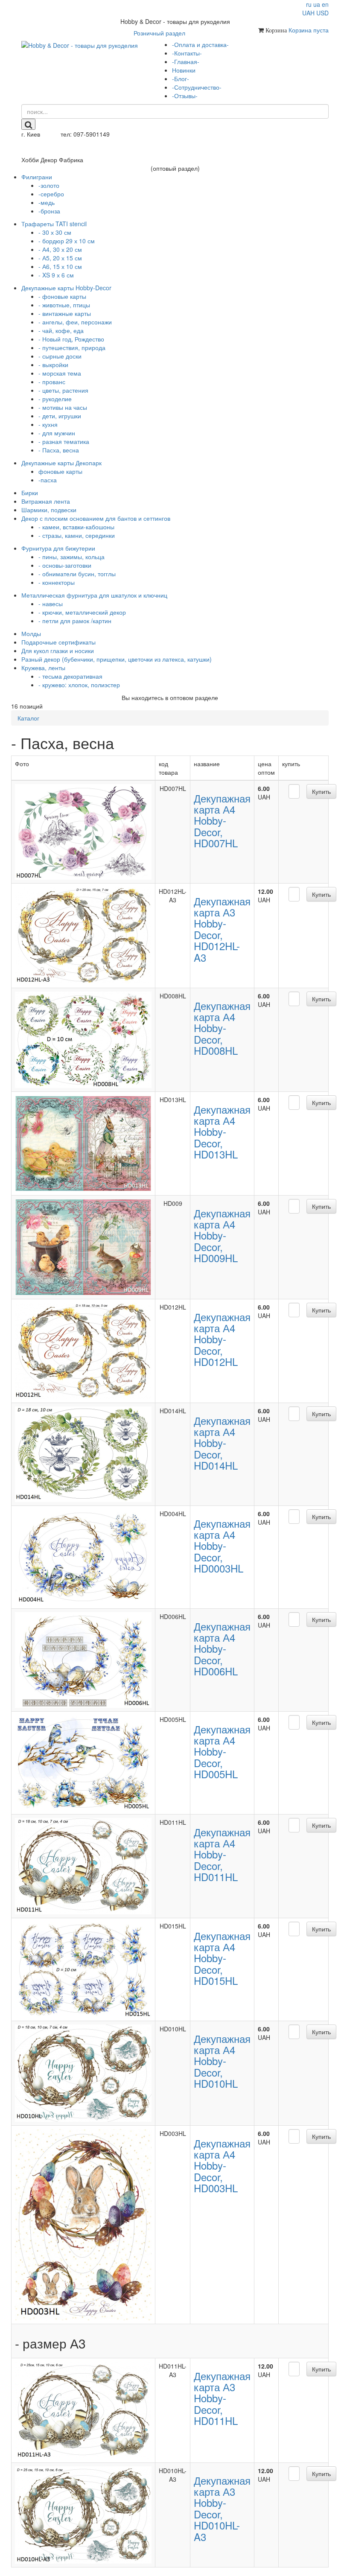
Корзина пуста (309, 30)
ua (317, 4)
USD (322, 13)
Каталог (28, 718)
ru (309, 4)
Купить (321, 791)
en (325, 4)
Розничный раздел (159, 33)
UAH (308, 13)
